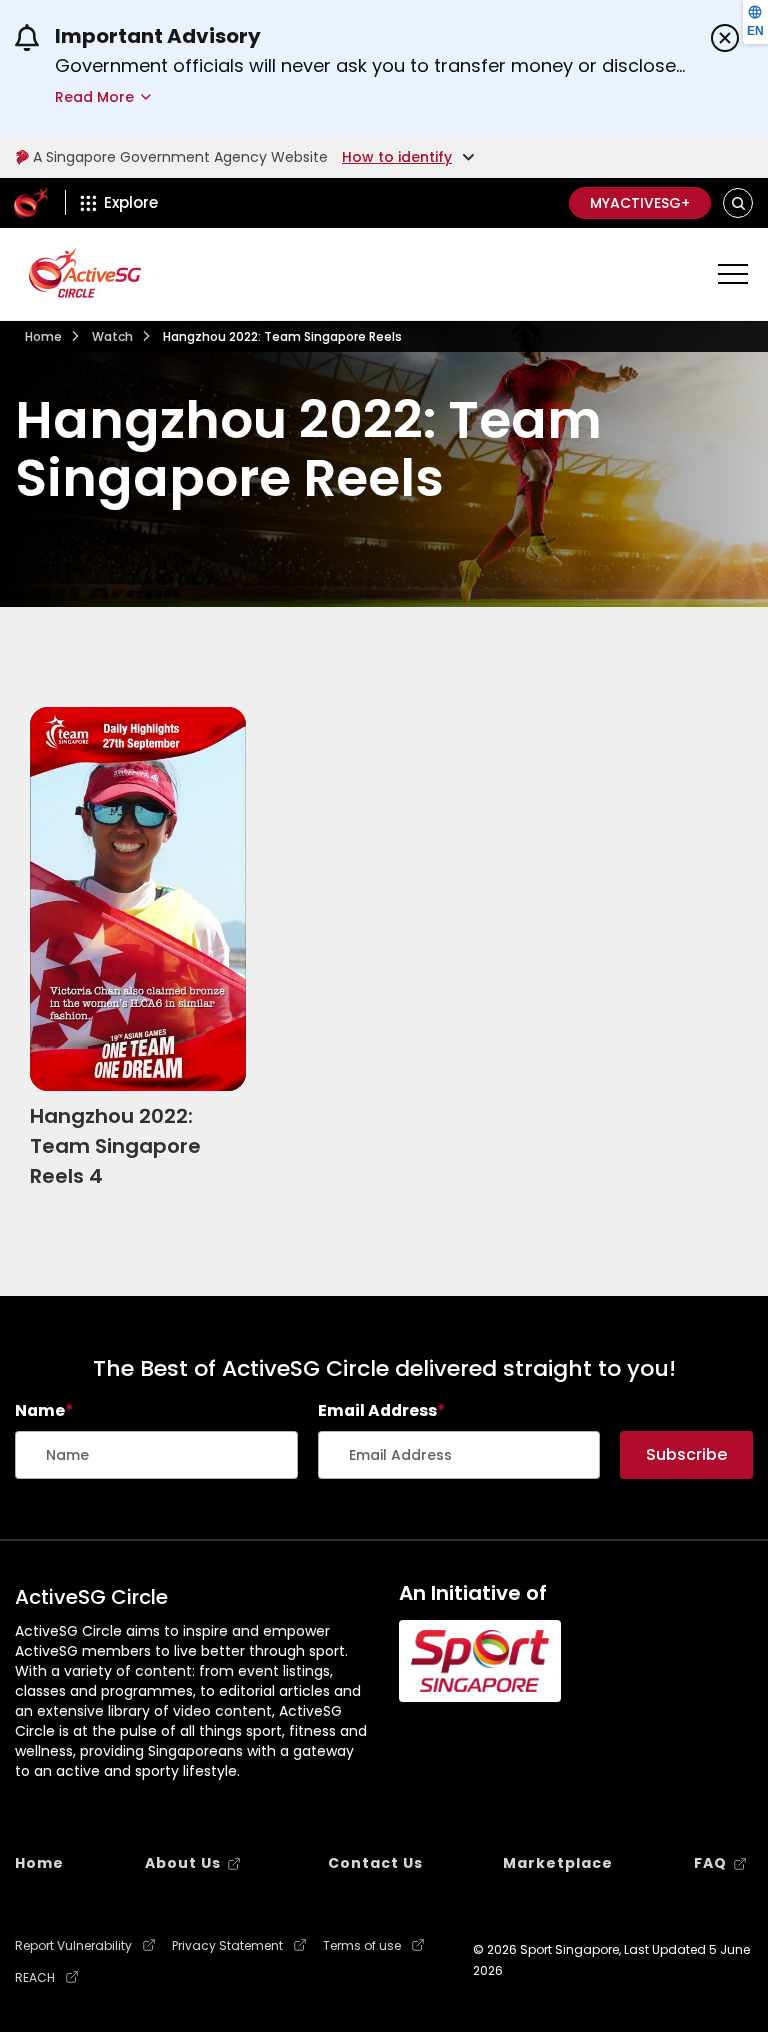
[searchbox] (156, 1455)
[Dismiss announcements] (725, 38)
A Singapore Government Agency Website (180, 157)
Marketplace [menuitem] (558, 1863)
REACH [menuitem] (35, 1978)
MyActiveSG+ (640, 203)
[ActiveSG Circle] (85, 272)
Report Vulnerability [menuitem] (73, 1946)
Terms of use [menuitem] (362, 1946)
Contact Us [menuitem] (375, 1863)
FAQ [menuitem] (710, 1863)
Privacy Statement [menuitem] (227, 1946)
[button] (738, 203)
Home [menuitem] (39, 1863)
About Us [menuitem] (183, 1863)
